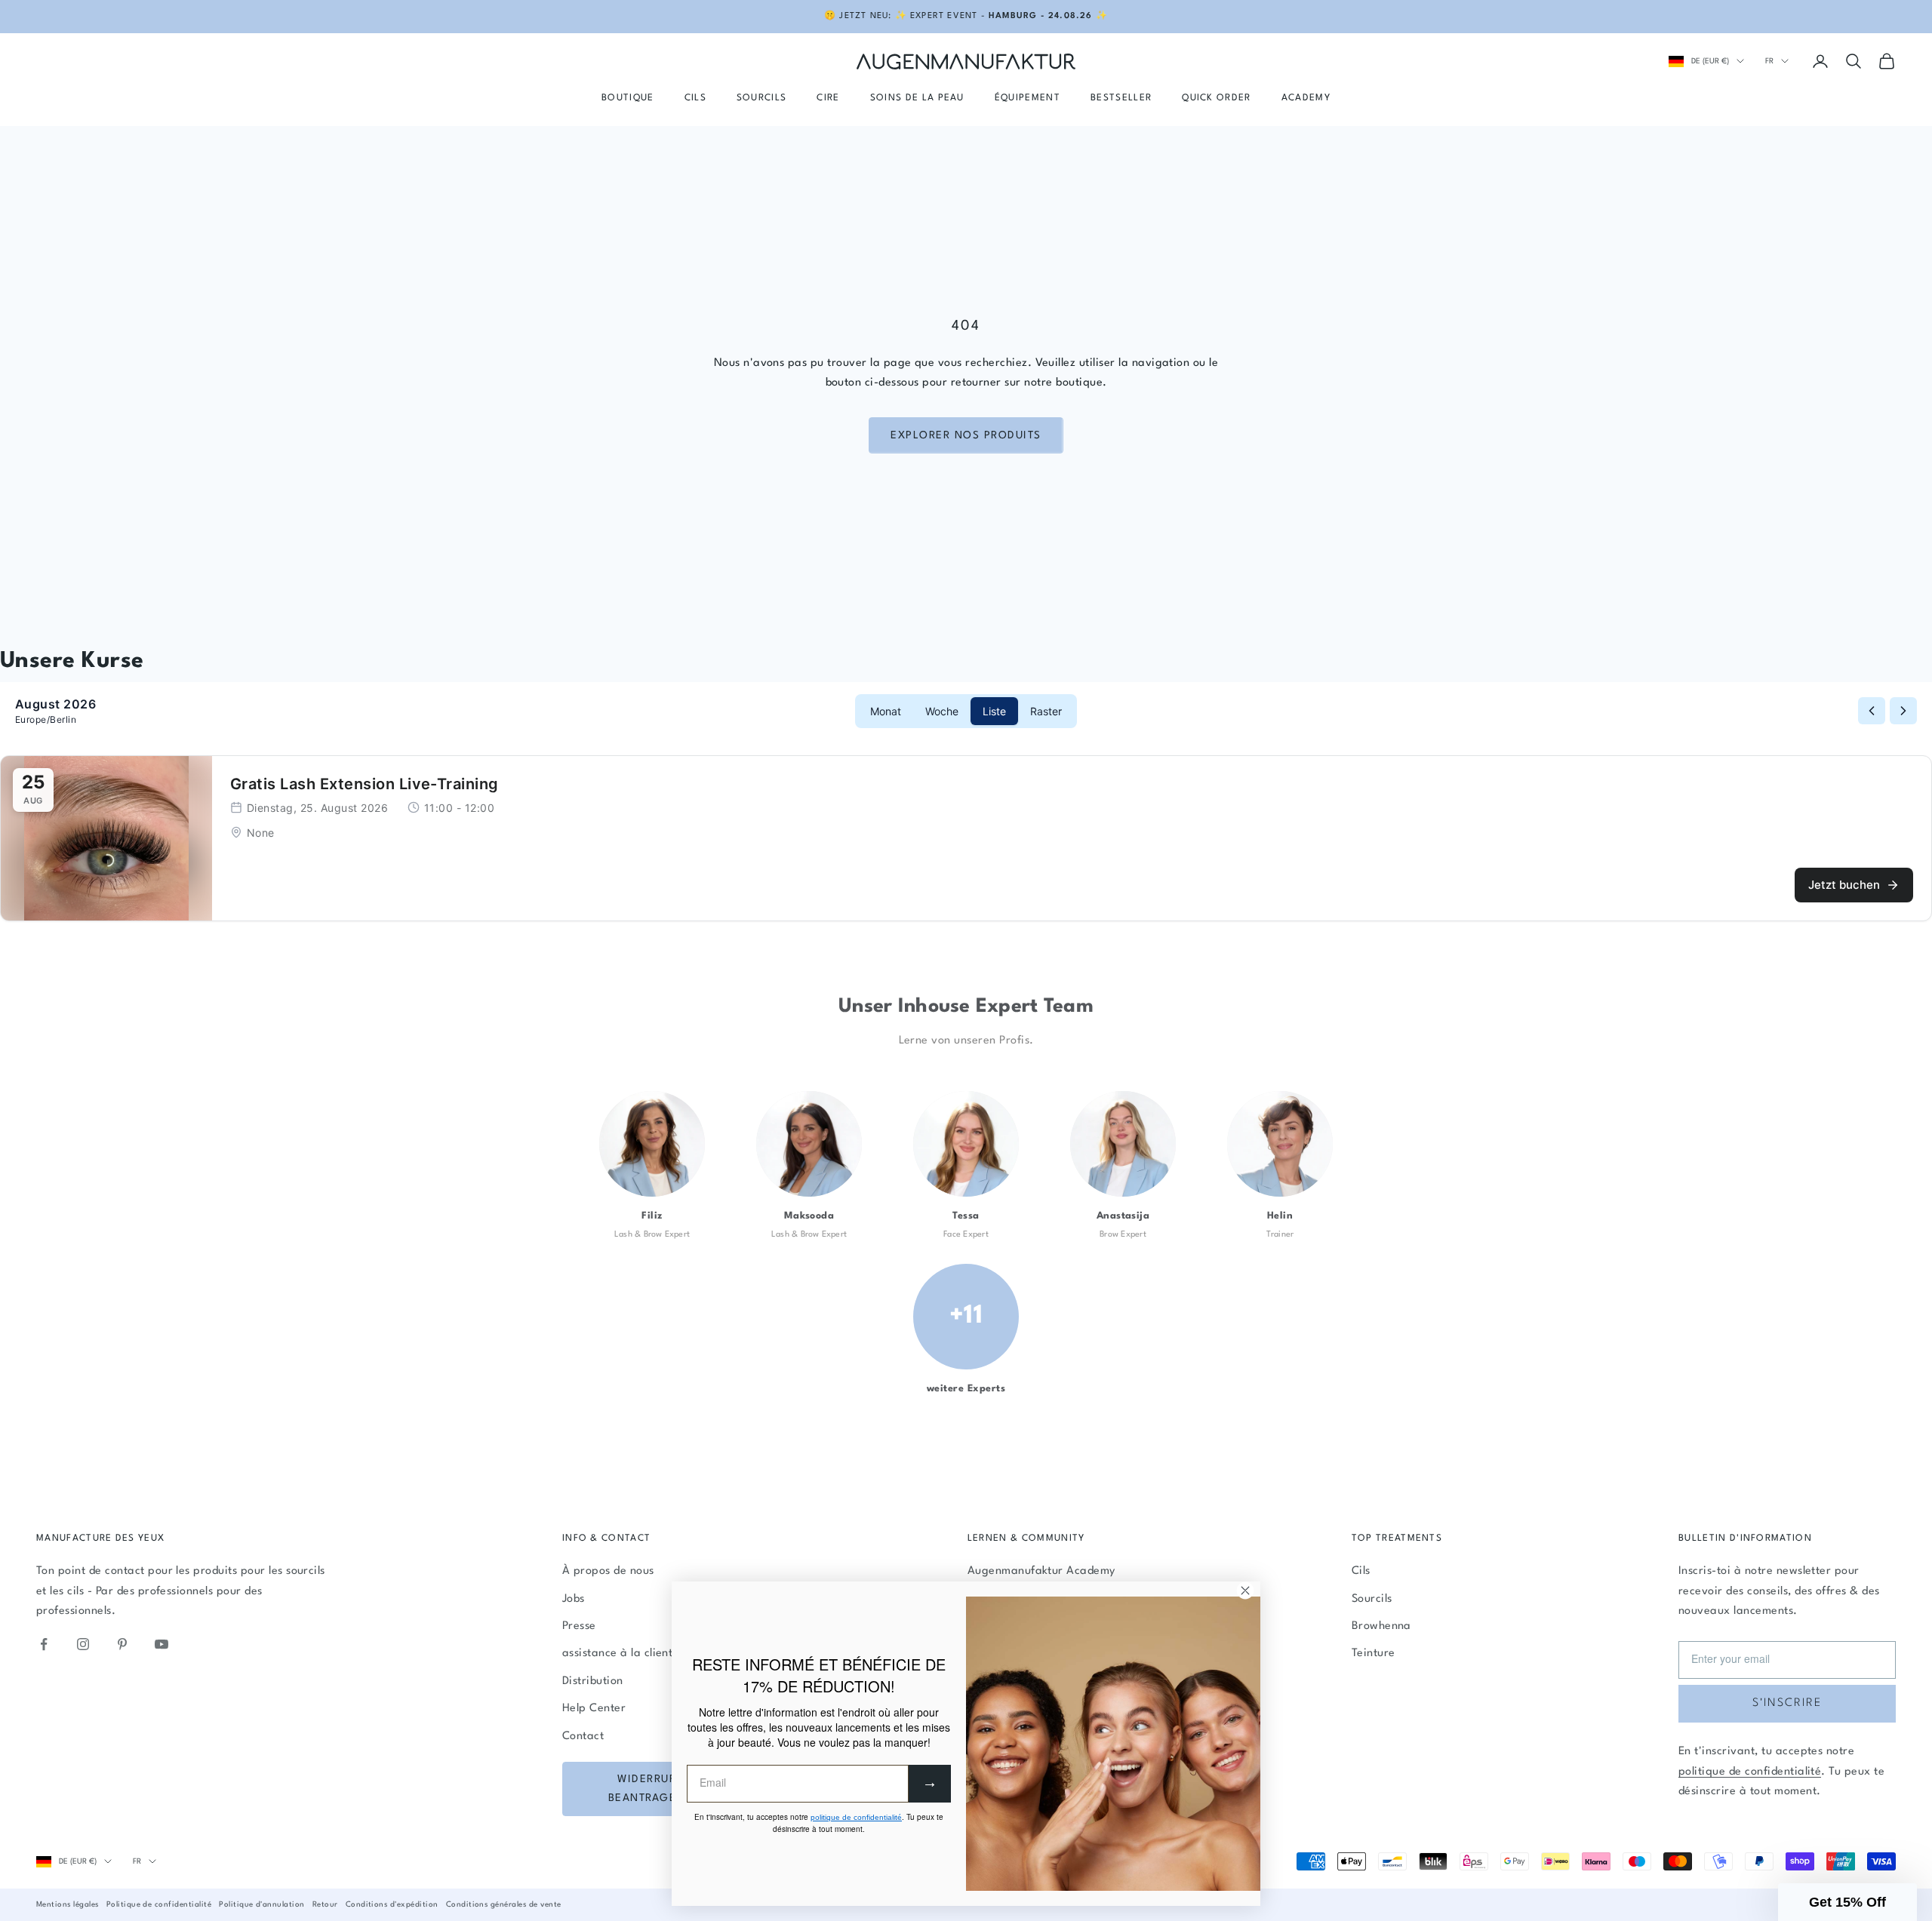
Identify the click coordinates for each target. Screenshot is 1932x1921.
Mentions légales (68, 1904)
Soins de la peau (917, 98)
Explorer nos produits (966, 435)
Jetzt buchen (1844, 885)
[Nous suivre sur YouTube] (162, 1644)
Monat (886, 711)
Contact (583, 1737)
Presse (579, 1626)
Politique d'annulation (262, 1904)
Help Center (594, 1709)
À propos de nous (608, 1571)
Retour (325, 1904)
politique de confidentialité (1750, 1772)
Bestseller (1121, 98)
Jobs (574, 1599)
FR (1769, 61)
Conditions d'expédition (392, 1904)
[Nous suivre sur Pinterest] (122, 1644)
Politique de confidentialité (159, 1904)
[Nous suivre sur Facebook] (44, 1644)
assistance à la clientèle (625, 1654)
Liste (994, 711)
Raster (1046, 711)
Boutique (628, 98)
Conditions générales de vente (504, 1904)
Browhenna (1381, 1626)
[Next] (1903, 711)
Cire (828, 98)
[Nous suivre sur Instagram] (83, 1644)
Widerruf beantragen (647, 1789)
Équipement (1028, 98)
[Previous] (1872, 711)
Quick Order (1217, 98)
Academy (1306, 98)
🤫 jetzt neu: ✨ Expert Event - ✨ (966, 16)
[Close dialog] (1245, 1591)
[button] (1847, 1902)
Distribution (593, 1681)
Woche (942, 711)
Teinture (1374, 1654)
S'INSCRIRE (1787, 1703)
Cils (695, 98)
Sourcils (762, 98)
